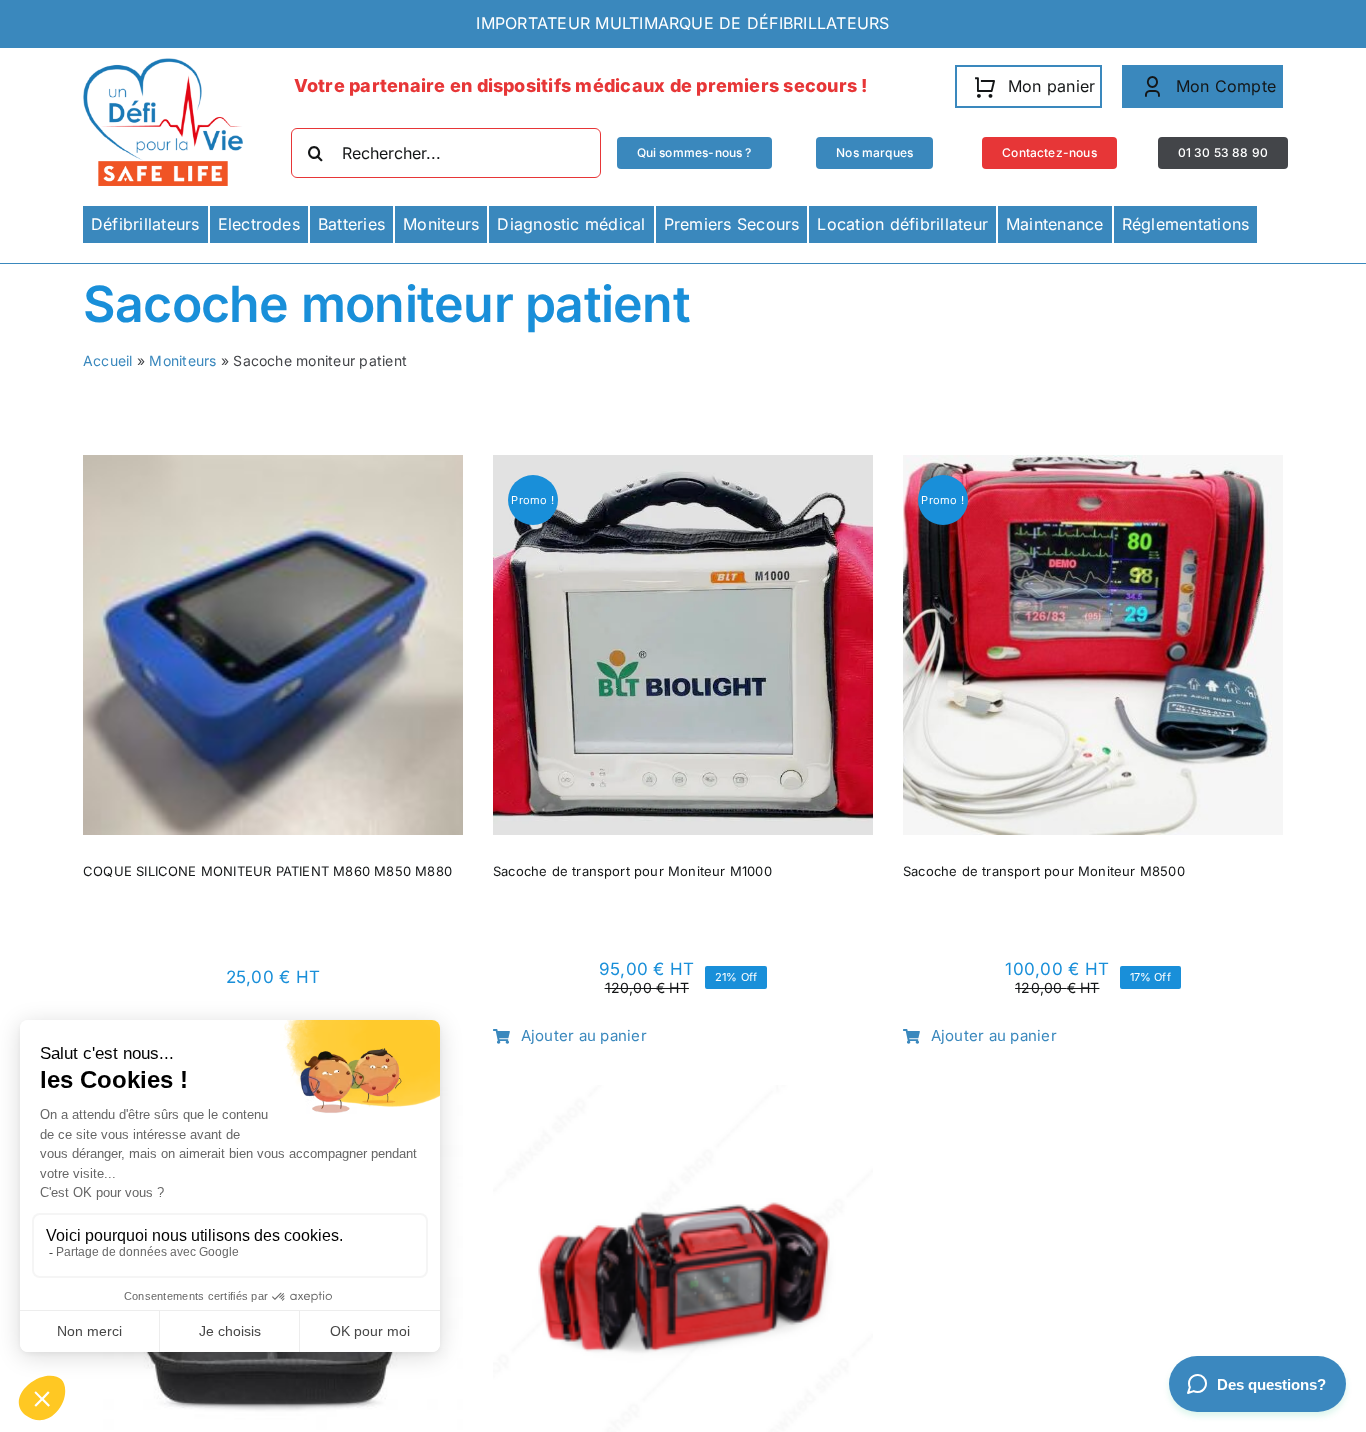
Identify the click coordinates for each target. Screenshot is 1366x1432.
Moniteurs (182, 360)
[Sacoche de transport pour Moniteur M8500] (1093, 468)
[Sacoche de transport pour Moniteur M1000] (683, 468)
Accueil (108, 360)
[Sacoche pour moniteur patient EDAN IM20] (683, 1098)
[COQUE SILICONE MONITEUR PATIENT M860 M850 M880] (273, 468)
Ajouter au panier (584, 1035)
